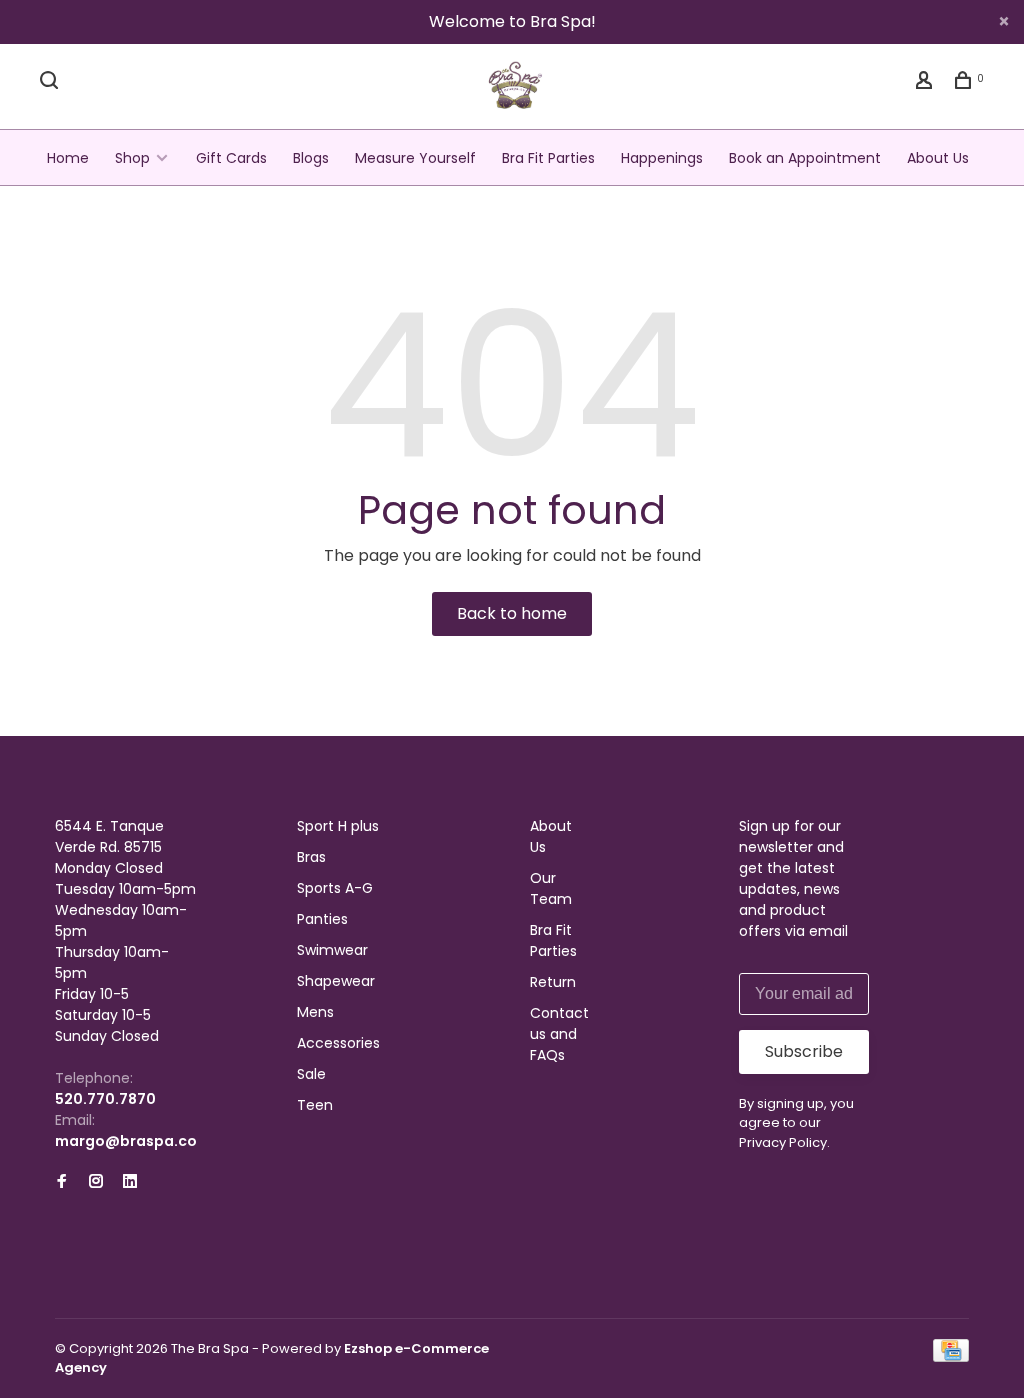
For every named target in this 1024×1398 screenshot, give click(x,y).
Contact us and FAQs (559, 1034)
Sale (311, 1074)
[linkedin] (130, 1182)
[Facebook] (62, 1182)
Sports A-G (335, 888)
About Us (938, 158)
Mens (315, 1012)
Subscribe (804, 1051)
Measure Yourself (415, 158)
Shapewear (336, 981)
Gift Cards (231, 158)
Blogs (311, 158)
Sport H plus (338, 826)
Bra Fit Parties (548, 158)
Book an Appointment (805, 158)
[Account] (926, 83)
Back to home (512, 613)
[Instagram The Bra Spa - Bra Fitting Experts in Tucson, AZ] (96, 1182)
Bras (311, 857)
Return (553, 982)
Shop (132, 158)
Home (68, 158)
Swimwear (332, 950)
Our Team (551, 888)
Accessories (338, 1043)
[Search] (51, 83)
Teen (315, 1105)
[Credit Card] (951, 1357)
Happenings (662, 158)
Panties (322, 919)
